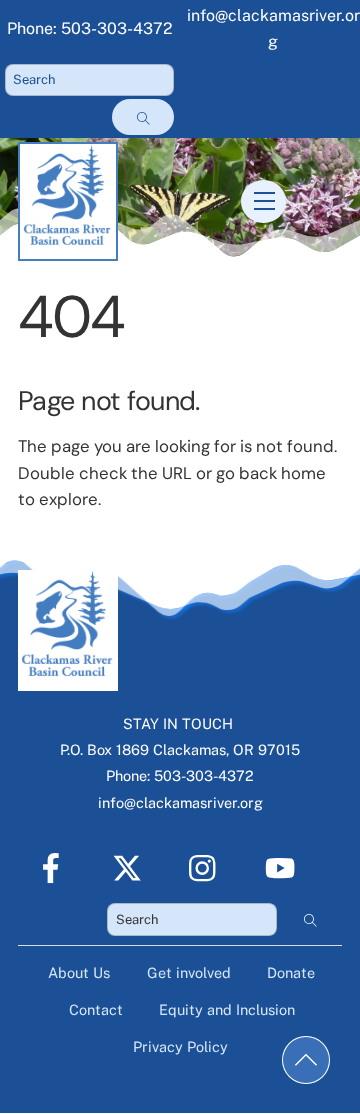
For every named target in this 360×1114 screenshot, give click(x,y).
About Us (79, 972)
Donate (291, 972)
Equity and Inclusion (227, 1009)
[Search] (143, 117)
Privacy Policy (180, 1046)
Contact (96, 1009)
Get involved (189, 972)
